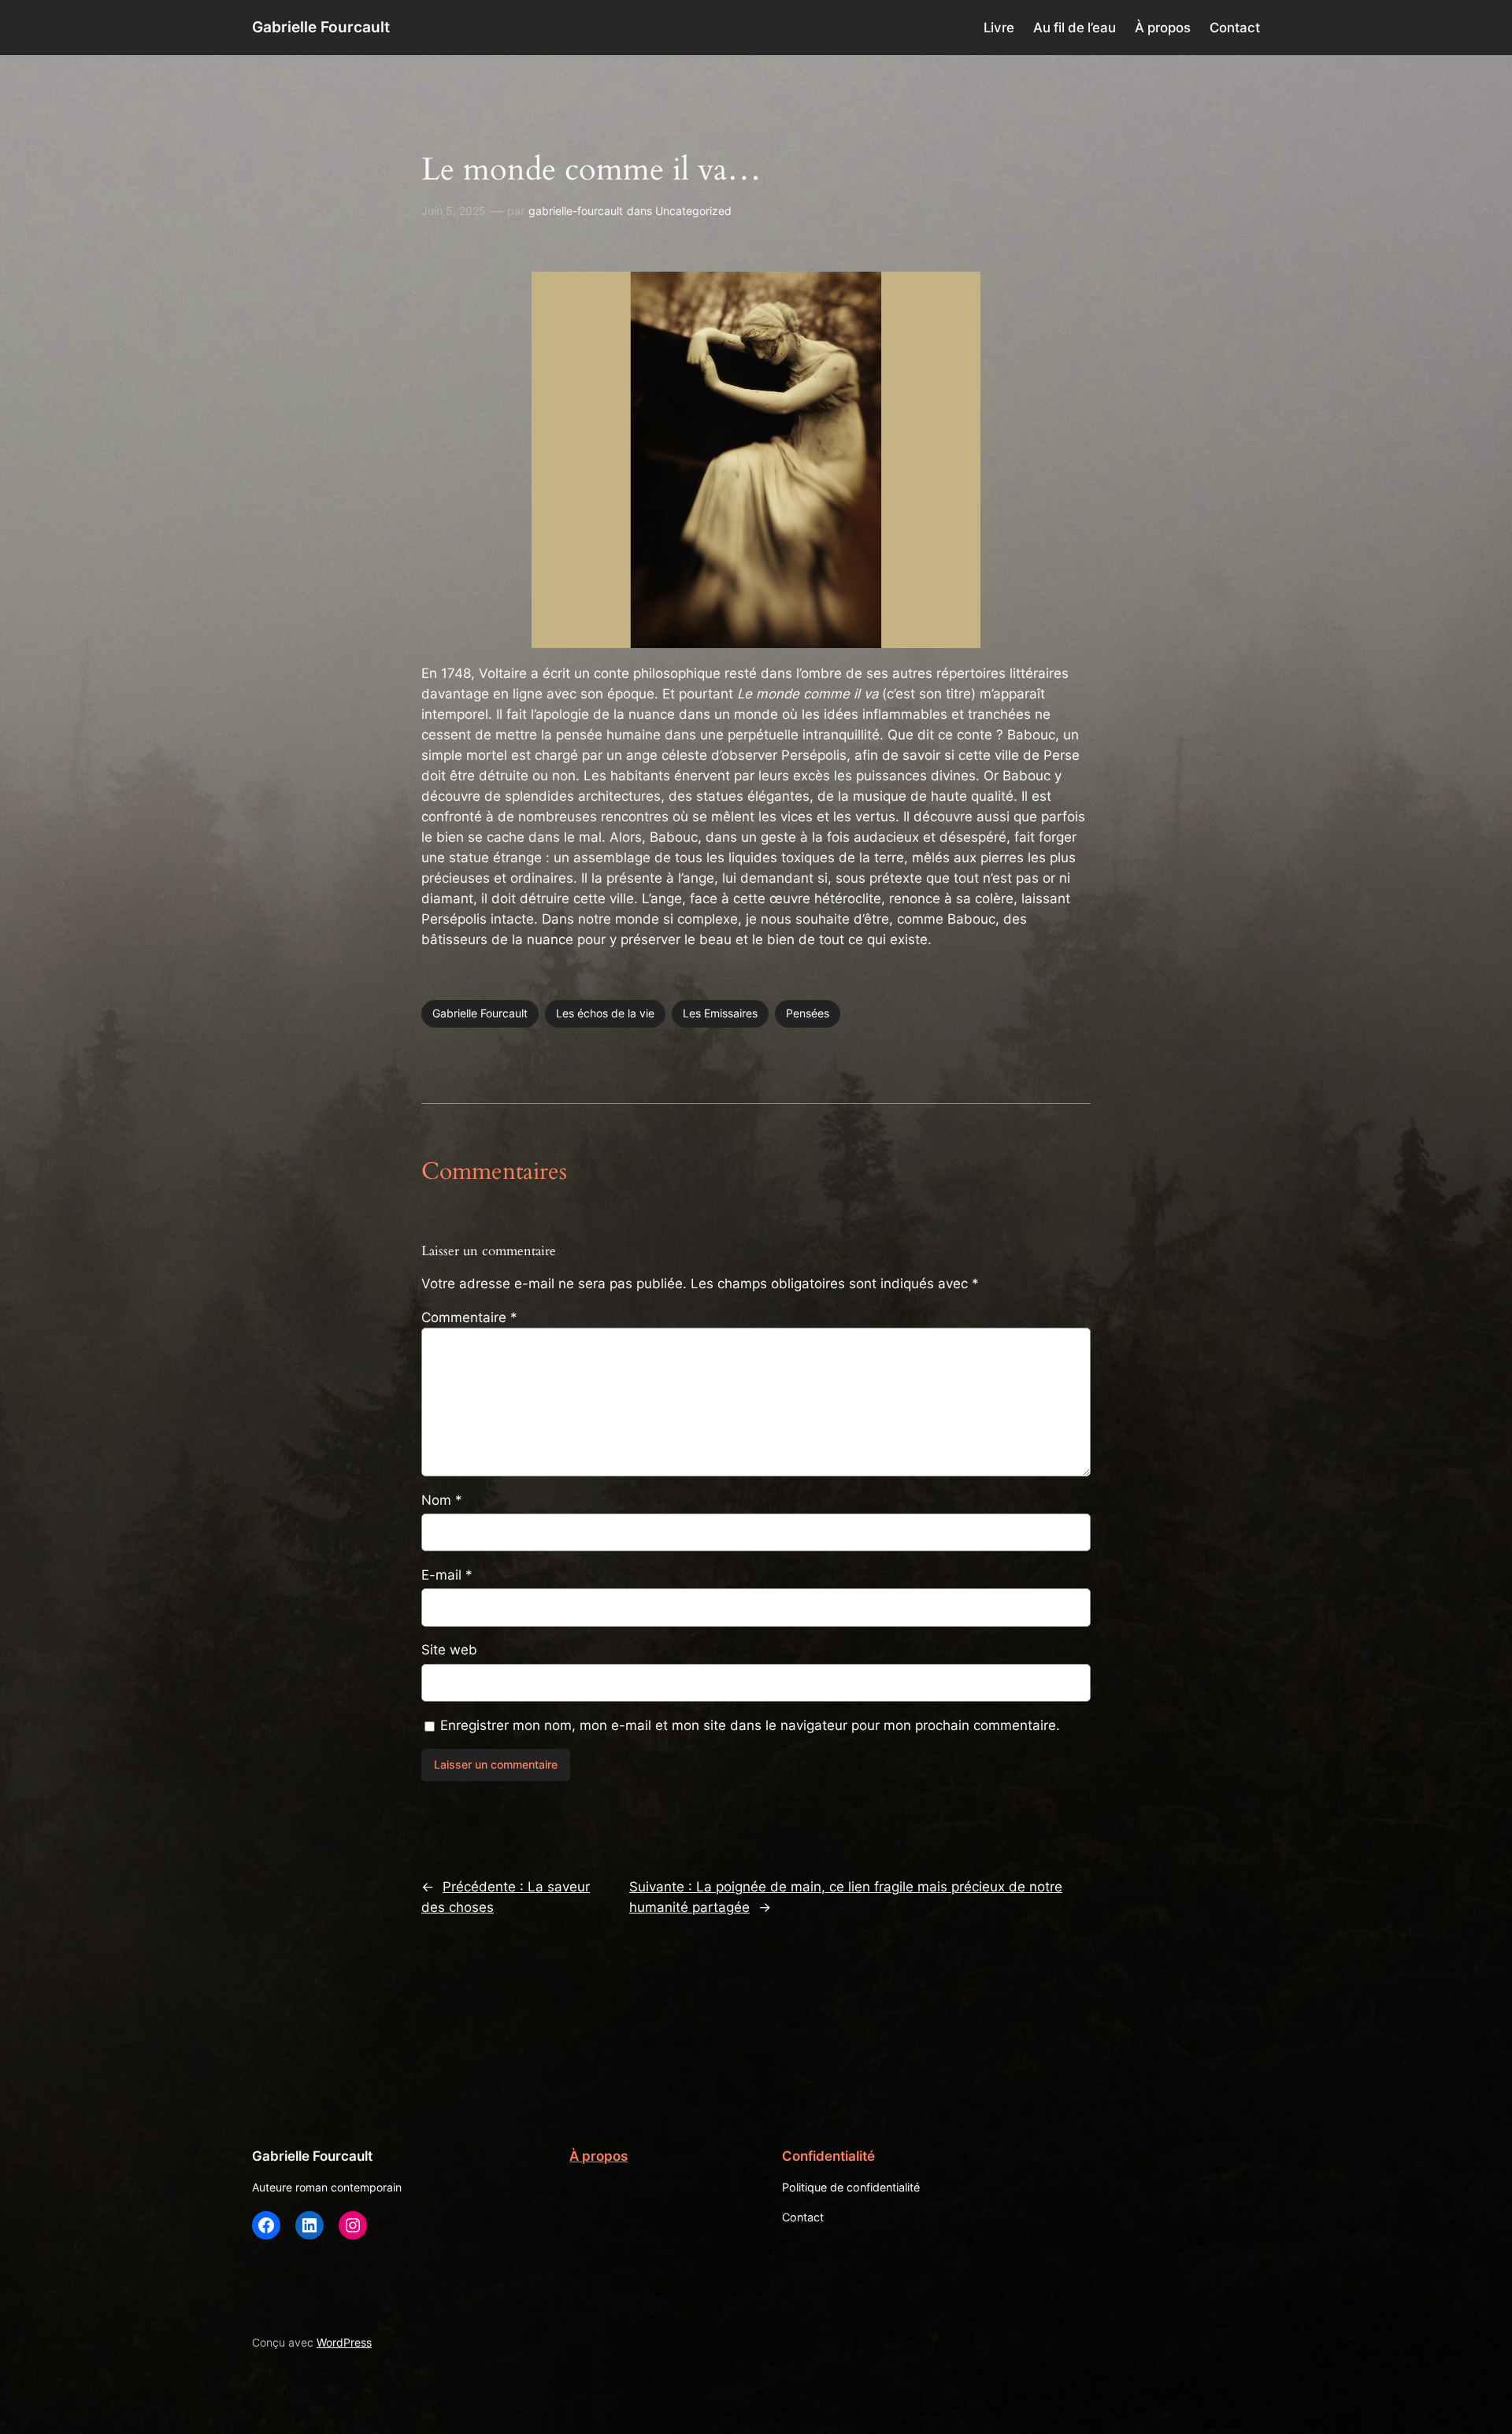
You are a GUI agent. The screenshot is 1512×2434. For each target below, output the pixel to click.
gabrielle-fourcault (576, 211)
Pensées (808, 1013)
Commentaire (469, 1317)
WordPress (344, 2342)
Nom (442, 1500)
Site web (449, 1650)
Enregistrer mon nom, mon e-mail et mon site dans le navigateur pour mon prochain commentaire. (750, 1725)
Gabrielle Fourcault (321, 27)
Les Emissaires (720, 1013)
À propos (598, 2156)
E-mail (447, 1575)
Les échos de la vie (605, 1013)
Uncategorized (693, 211)
